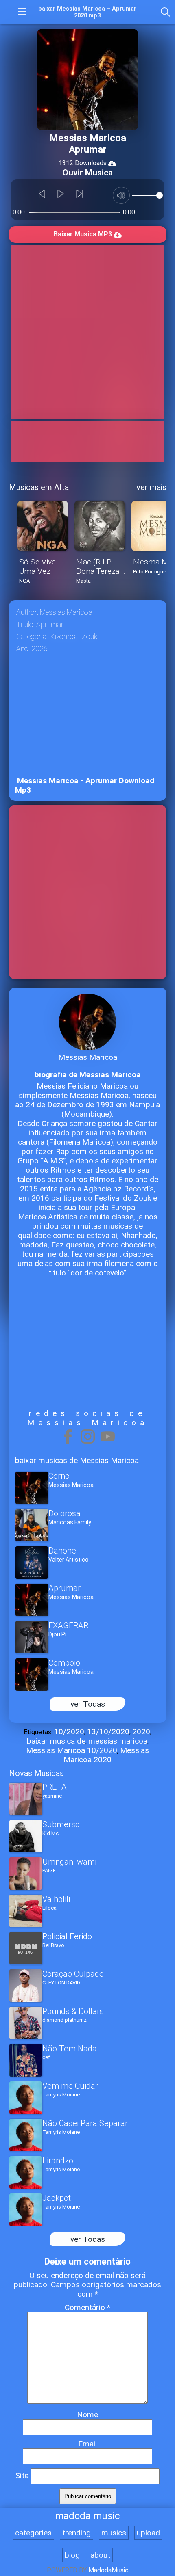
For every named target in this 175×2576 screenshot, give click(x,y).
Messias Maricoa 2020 (106, 1755)
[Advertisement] (87, 332)
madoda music (87, 2516)
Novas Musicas (36, 1773)
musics (114, 2533)
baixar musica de (56, 1741)
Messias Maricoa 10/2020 (72, 1750)
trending (77, 2533)
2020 (141, 1732)
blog (72, 2555)
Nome (87, 2415)
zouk (90, 637)
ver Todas (88, 1704)
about (100, 2555)
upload (148, 2533)
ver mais (151, 487)
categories (33, 2533)
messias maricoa (118, 1741)
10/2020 (69, 1732)
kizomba (64, 637)
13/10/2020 (108, 1732)
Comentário (87, 2307)
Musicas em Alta (39, 487)
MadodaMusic (108, 2570)
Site (22, 2476)
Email (87, 2444)
